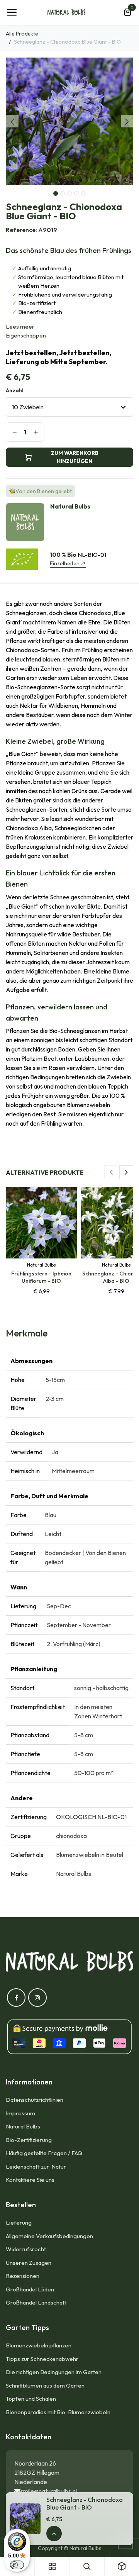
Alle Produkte (22, 34)
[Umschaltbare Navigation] (12, 12)
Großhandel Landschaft (36, 2302)
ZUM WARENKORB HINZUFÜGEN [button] (75, 457)
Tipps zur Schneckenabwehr (42, 2359)
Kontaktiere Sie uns (30, 2180)
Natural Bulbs (23, 2126)
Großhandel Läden (30, 2289)
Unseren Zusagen (29, 2263)
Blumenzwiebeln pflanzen (39, 2345)
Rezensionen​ (23, 2276)
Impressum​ (20, 2113)
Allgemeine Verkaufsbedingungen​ (49, 2236)
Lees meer (20, 326)
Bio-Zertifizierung (29, 2140)
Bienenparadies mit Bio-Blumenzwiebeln (58, 2412)
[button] (12, 121)
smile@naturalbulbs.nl (49, 2491)
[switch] (17, 2565)
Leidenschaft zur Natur (37, 2166)
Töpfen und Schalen (31, 2399)
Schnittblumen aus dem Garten (45, 2385)
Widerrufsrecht (26, 2249)
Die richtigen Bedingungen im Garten (54, 2372)
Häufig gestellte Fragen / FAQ (44, 2153)
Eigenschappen (26, 335)
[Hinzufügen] (36, 432)
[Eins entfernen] (14, 432)
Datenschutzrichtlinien (35, 2100)
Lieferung (19, 2222)
